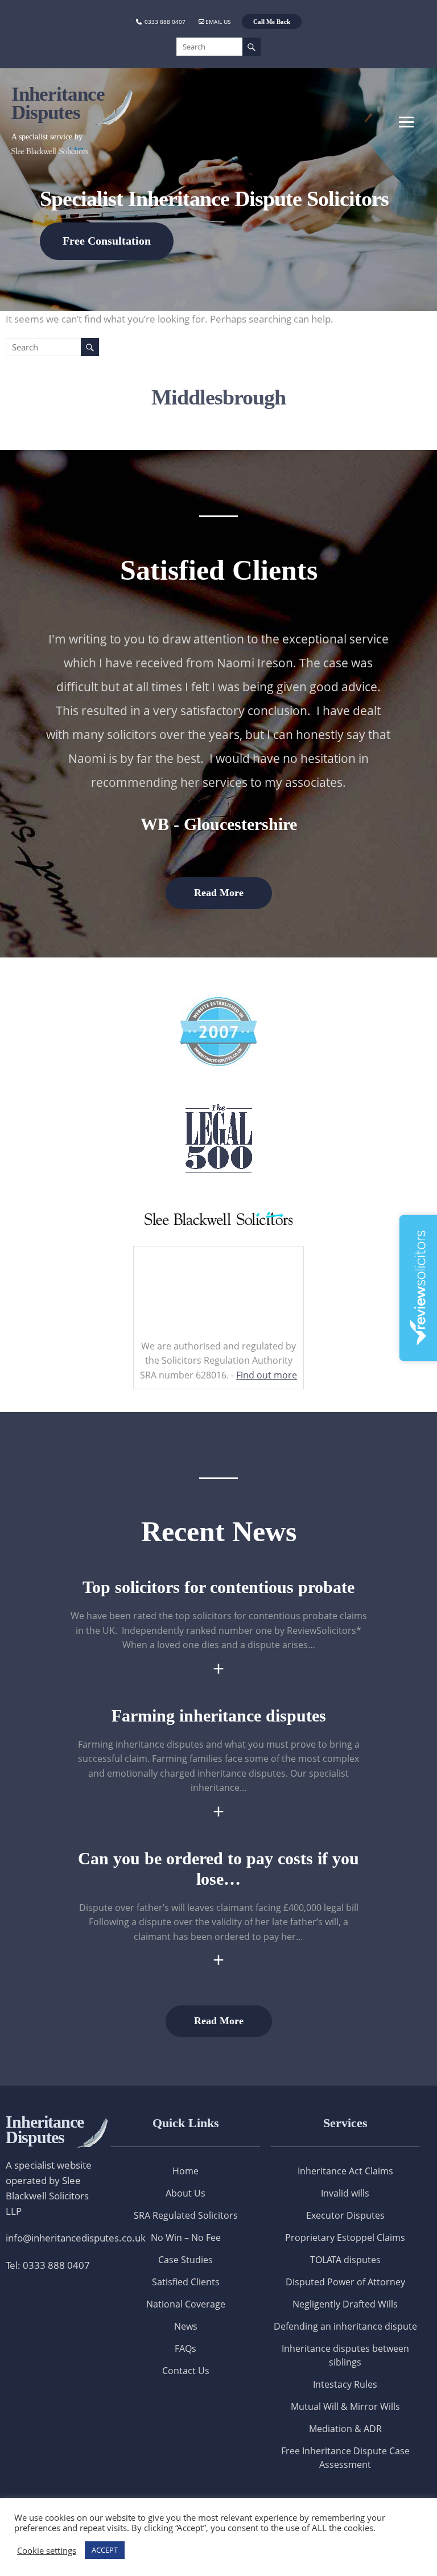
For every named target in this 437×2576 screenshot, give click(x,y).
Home (185, 2171)
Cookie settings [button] (47, 2550)
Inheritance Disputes (58, 103)
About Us (185, 2193)
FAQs (185, 2348)
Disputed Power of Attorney (345, 2282)
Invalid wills (345, 2193)
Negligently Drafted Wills (345, 2304)
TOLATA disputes (345, 2260)
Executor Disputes (345, 2215)
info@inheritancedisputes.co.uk (76, 2238)
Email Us (218, 22)
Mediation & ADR (345, 2429)
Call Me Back (272, 22)
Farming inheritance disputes (219, 1716)
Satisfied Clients (186, 2282)
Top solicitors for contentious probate (218, 1587)
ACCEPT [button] (105, 2550)
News (186, 2326)
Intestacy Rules (345, 2384)
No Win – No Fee (186, 2238)
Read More (219, 893)
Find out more (267, 1375)
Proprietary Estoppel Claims (345, 2238)
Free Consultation (107, 241)
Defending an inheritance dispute (345, 2326)
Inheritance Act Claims (345, 2171)
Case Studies (185, 2260)
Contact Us (186, 2371)
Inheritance (45, 2129)
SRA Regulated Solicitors (186, 2215)
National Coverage (186, 2304)
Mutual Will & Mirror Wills (345, 2406)
